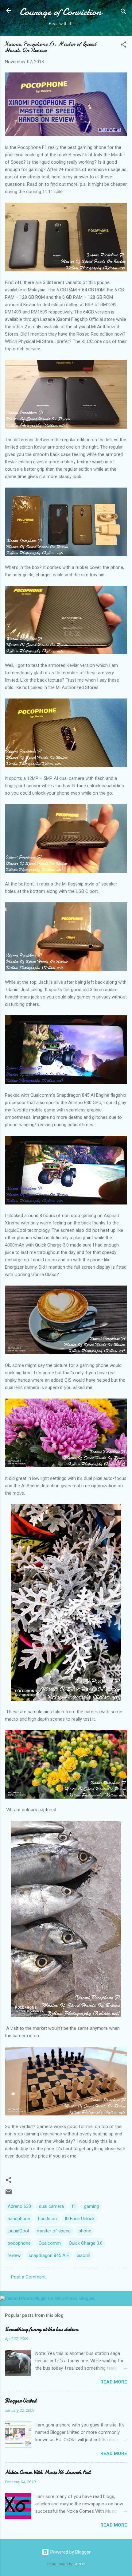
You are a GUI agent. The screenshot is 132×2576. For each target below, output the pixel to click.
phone (85, 2231)
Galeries (80, 2564)
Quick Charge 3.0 (86, 2243)
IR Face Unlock (80, 2219)
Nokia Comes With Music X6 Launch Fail (48, 2472)
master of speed (54, 2231)
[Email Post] (9, 2194)
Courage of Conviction (60, 12)
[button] (123, 46)
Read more (114, 2382)
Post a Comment (28, 2277)
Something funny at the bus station (42, 2329)
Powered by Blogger (70, 2552)
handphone (19, 2219)
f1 (74, 2206)
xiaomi (84, 2255)
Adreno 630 (19, 2206)
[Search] (123, 12)
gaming (91, 2206)
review (14, 2255)
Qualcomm (50, 2243)
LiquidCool (18, 2231)
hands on (47, 2219)
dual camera (51, 2206)
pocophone (19, 2243)
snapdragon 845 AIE (49, 2255)
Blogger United (21, 2401)
